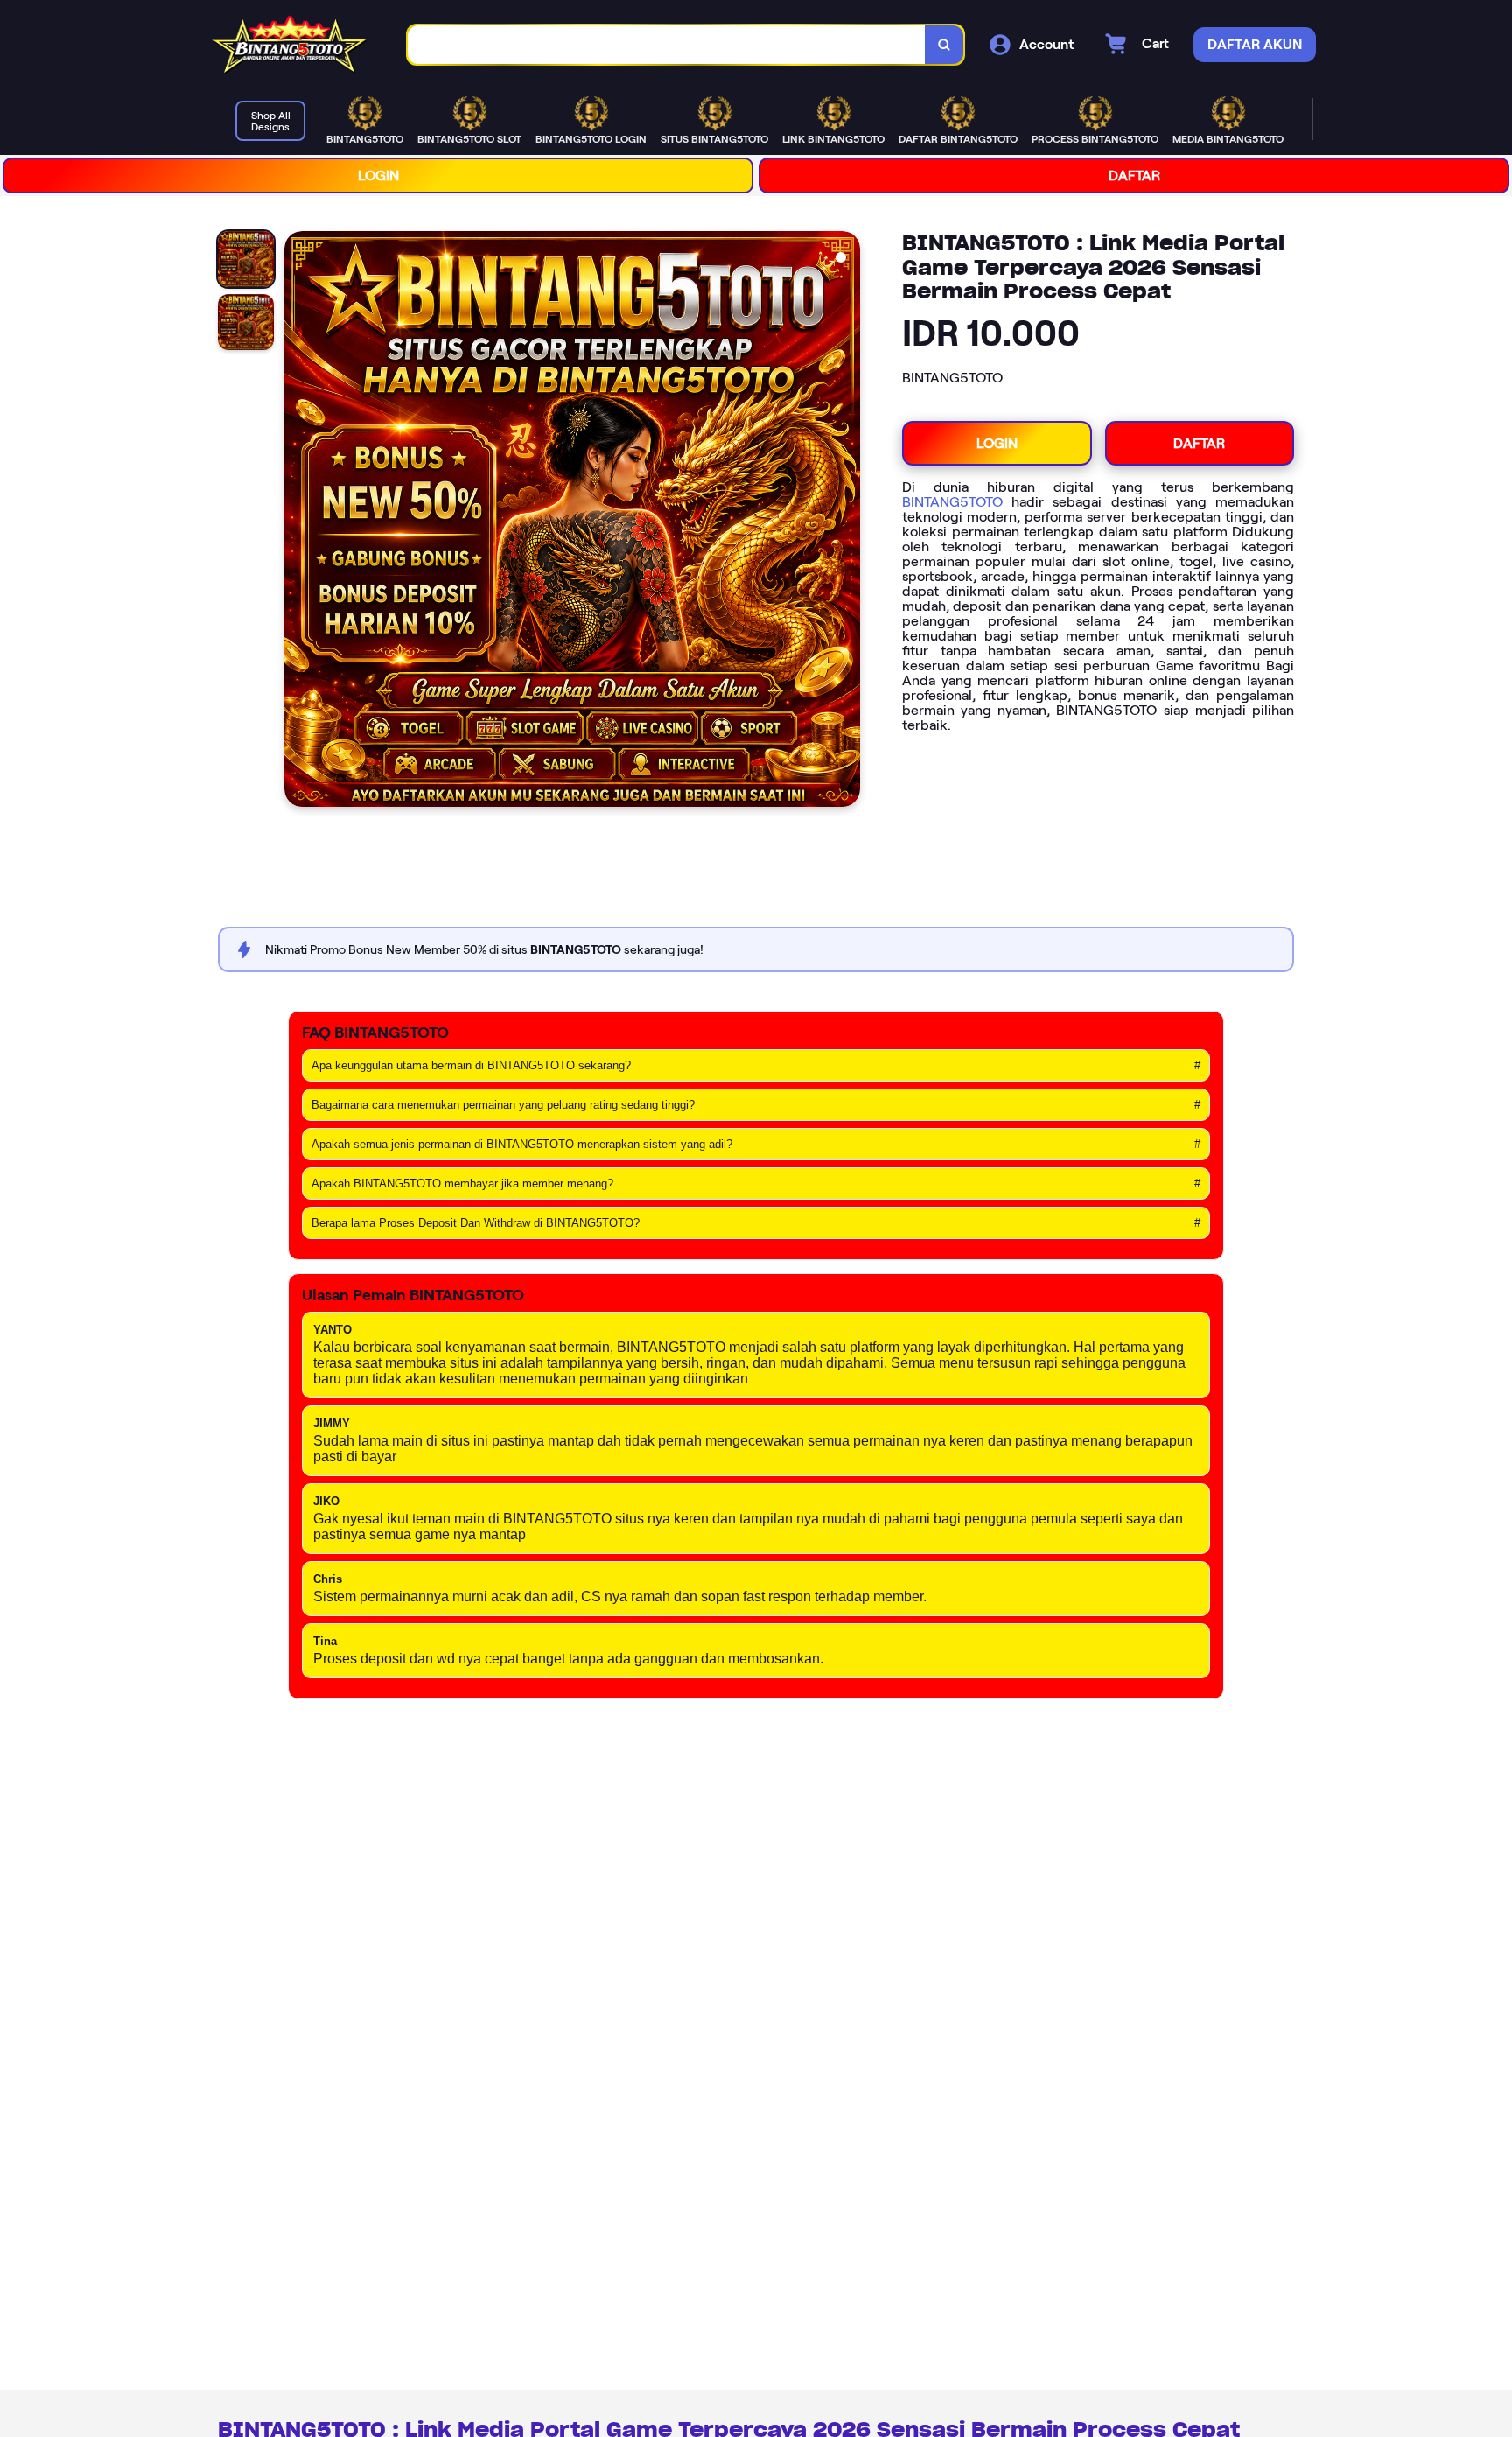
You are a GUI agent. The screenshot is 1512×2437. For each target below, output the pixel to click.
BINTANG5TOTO (952, 502)
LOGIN (378, 175)
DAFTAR (1134, 175)
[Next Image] (846, 522)
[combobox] (667, 45)
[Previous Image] (298, 522)
